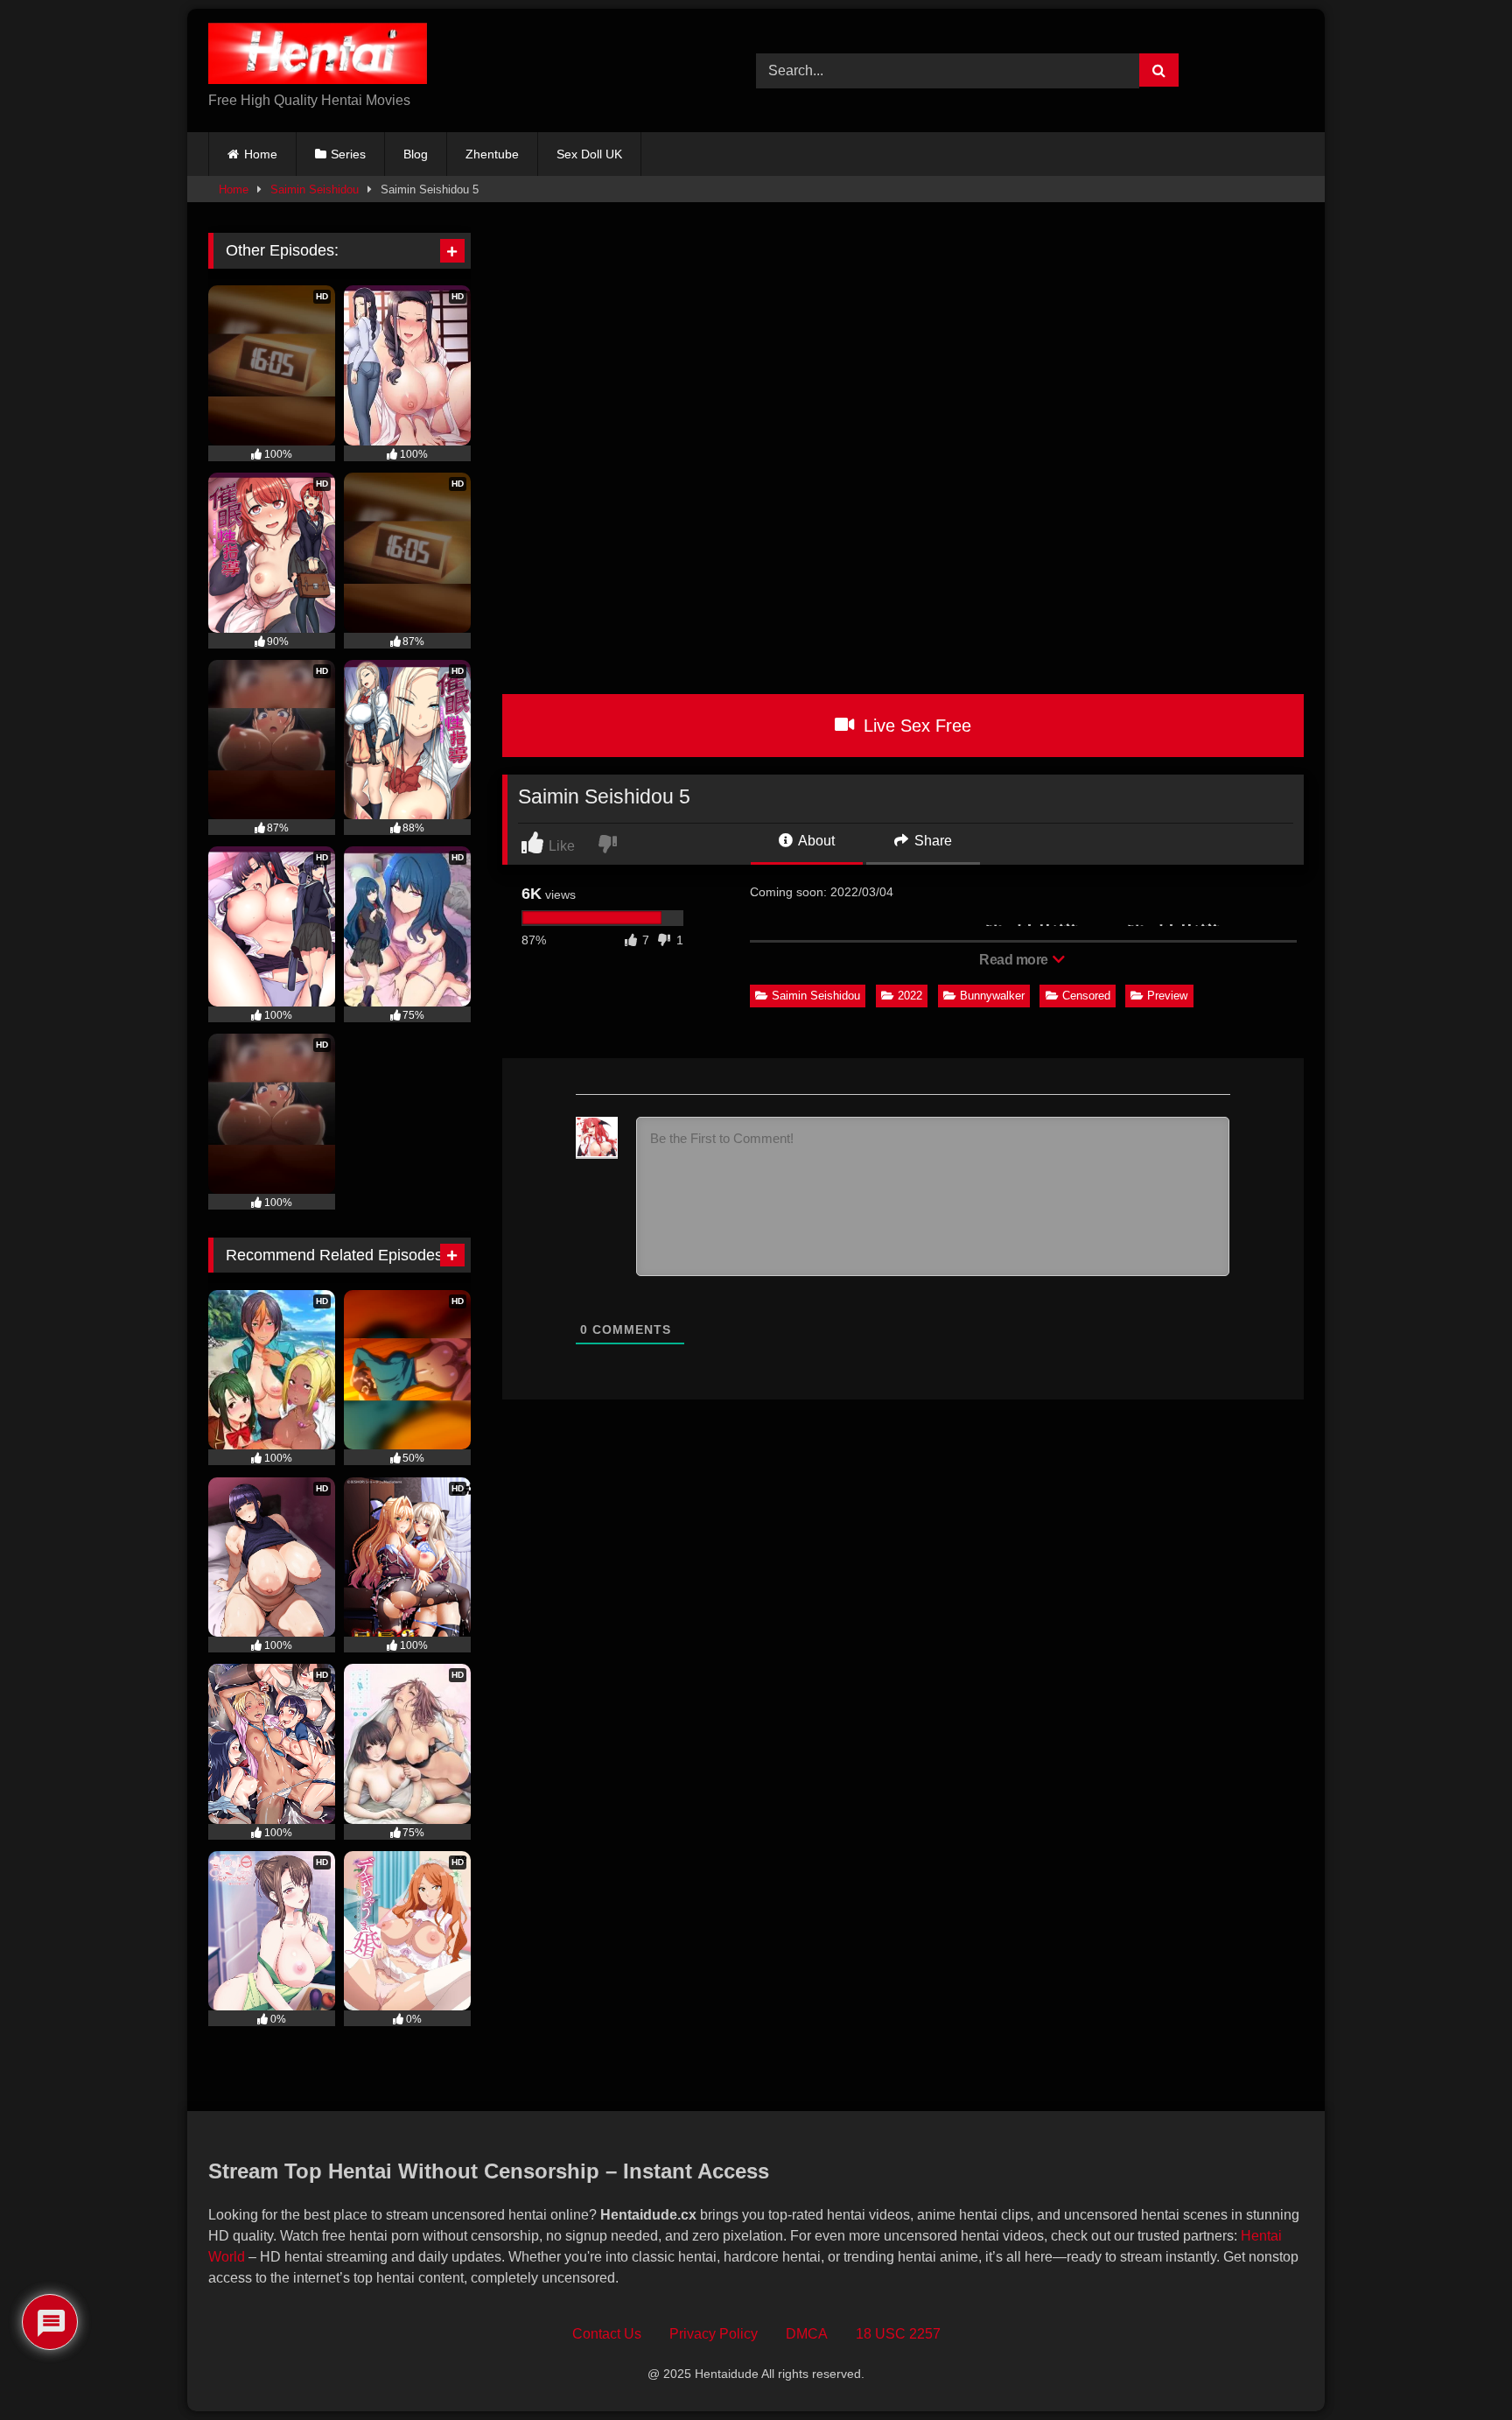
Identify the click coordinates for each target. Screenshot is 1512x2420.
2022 (910, 996)
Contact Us (607, 2334)
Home (261, 154)
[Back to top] (1459, 2368)
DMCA (807, 2334)
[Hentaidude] (318, 56)
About (815, 841)
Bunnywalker (992, 996)
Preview (1167, 996)
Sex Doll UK (589, 154)
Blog (416, 154)
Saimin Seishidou (315, 189)
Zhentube (492, 154)
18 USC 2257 (898, 2334)
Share (931, 841)
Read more (1015, 960)
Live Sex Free (915, 726)
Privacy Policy (714, 2334)
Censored (1086, 996)
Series (348, 154)
